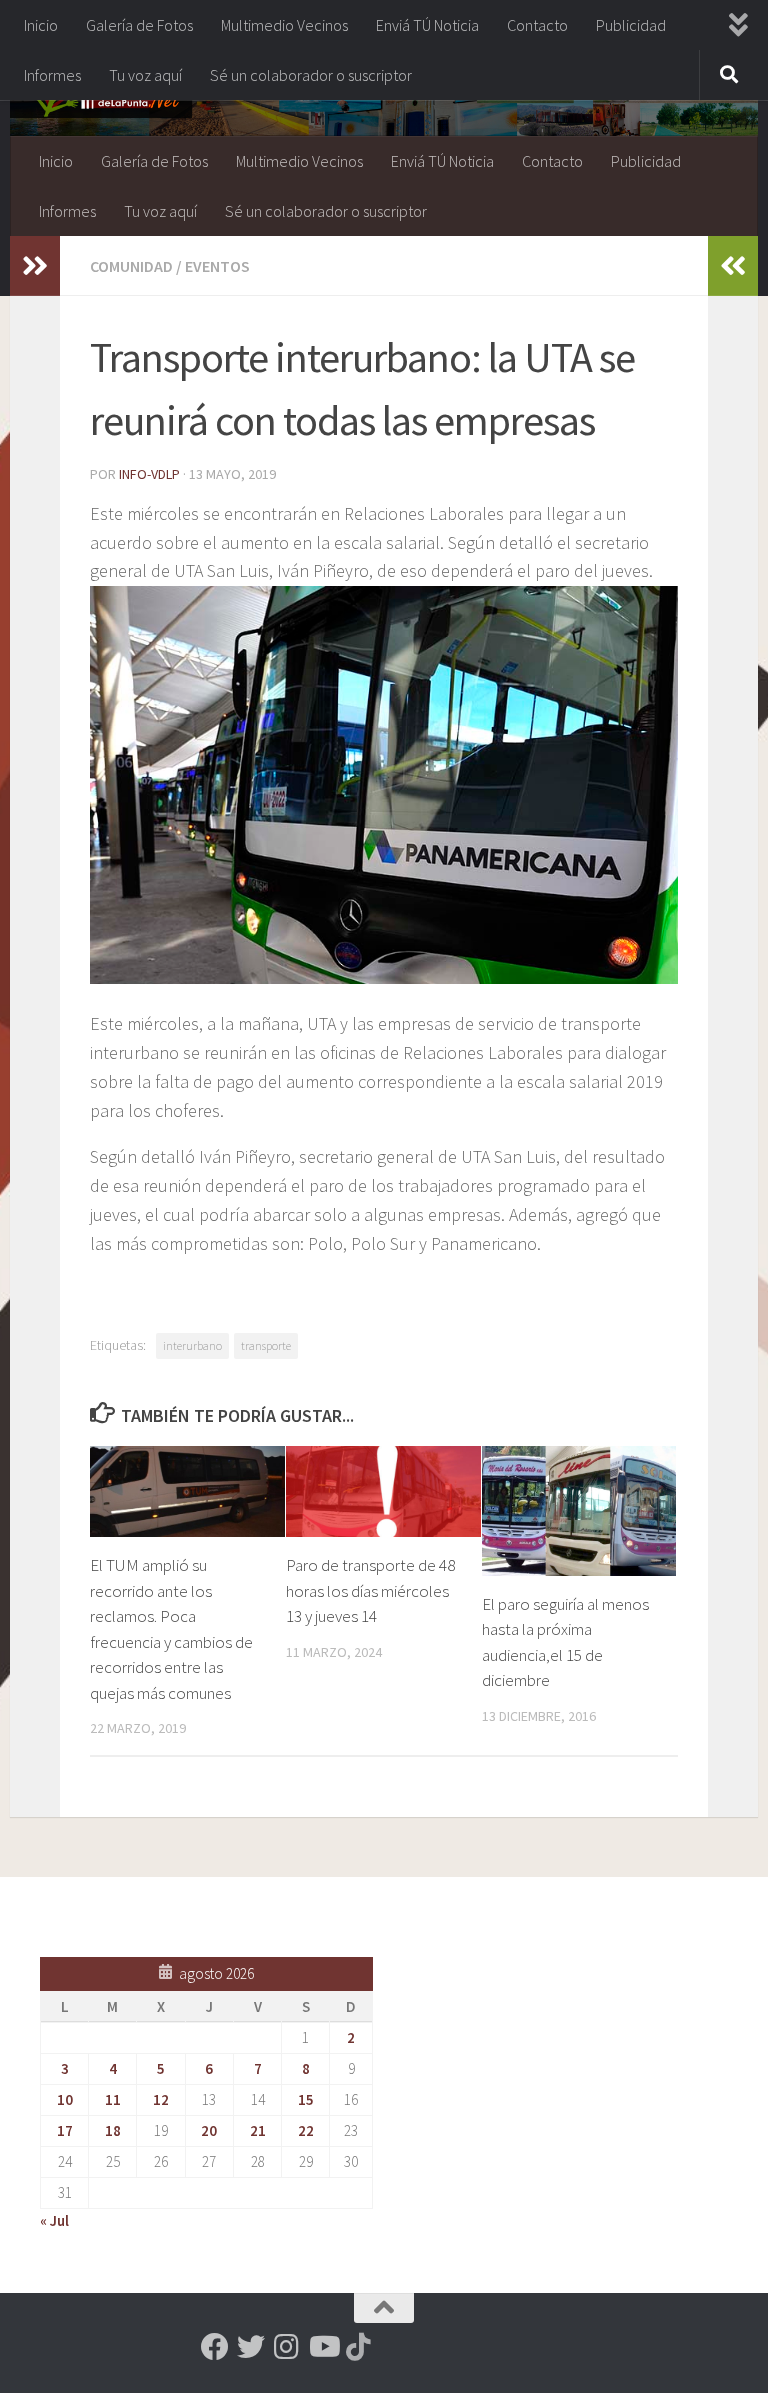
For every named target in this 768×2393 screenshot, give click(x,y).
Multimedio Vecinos (284, 25)
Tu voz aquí (145, 75)
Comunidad (131, 266)
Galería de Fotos (139, 25)
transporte (266, 1345)
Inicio (41, 25)
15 (306, 2099)
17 (65, 2130)
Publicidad (631, 25)
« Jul (54, 2220)
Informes (52, 75)
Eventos (217, 266)
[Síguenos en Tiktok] (359, 2347)
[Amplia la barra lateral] (35, 266)
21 (258, 2130)
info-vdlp (149, 474)
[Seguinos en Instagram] (287, 2347)
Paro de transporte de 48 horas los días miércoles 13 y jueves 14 (370, 1590)
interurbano (192, 1345)
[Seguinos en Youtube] (323, 2347)
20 (209, 2130)
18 (113, 2130)
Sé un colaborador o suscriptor (311, 75)
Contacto (537, 25)
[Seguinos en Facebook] (215, 2347)
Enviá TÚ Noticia (427, 25)
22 (306, 2130)
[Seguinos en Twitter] (251, 2347)
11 (113, 2099)
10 (65, 2099)
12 (161, 2099)
